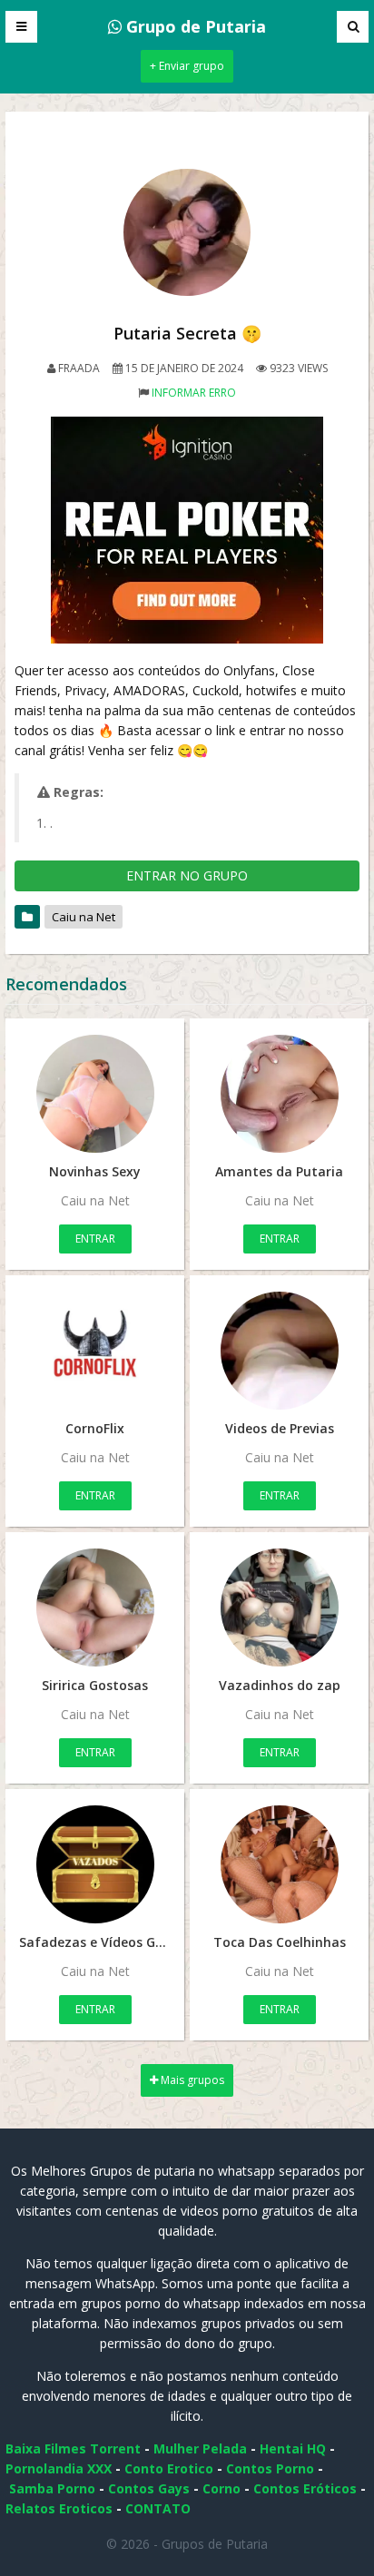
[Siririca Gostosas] (95, 1608)
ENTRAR (95, 1239)
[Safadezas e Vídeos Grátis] (95, 1864)
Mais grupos (191, 2080)
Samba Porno (52, 2488)
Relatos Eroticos (59, 2508)
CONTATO (158, 2508)
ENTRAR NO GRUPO (187, 875)
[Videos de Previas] (279, 1351)
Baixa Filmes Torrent (73, 2448)
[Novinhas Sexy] (95, 1094)
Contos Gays (149, 2488)
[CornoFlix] (95, 1351)
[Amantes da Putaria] (279, 1094)
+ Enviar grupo (187, 66)
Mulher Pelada (200, 2448)
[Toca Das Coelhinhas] (279, 1864)
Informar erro (194, 393)
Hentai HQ (293, 2448)
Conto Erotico (169, 2468)
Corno (221, 2488)
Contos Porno (270, 2468)
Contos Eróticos (305, 2488)
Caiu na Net (84, 917)
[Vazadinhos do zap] (279, 1608)
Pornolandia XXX (59, 2468)
